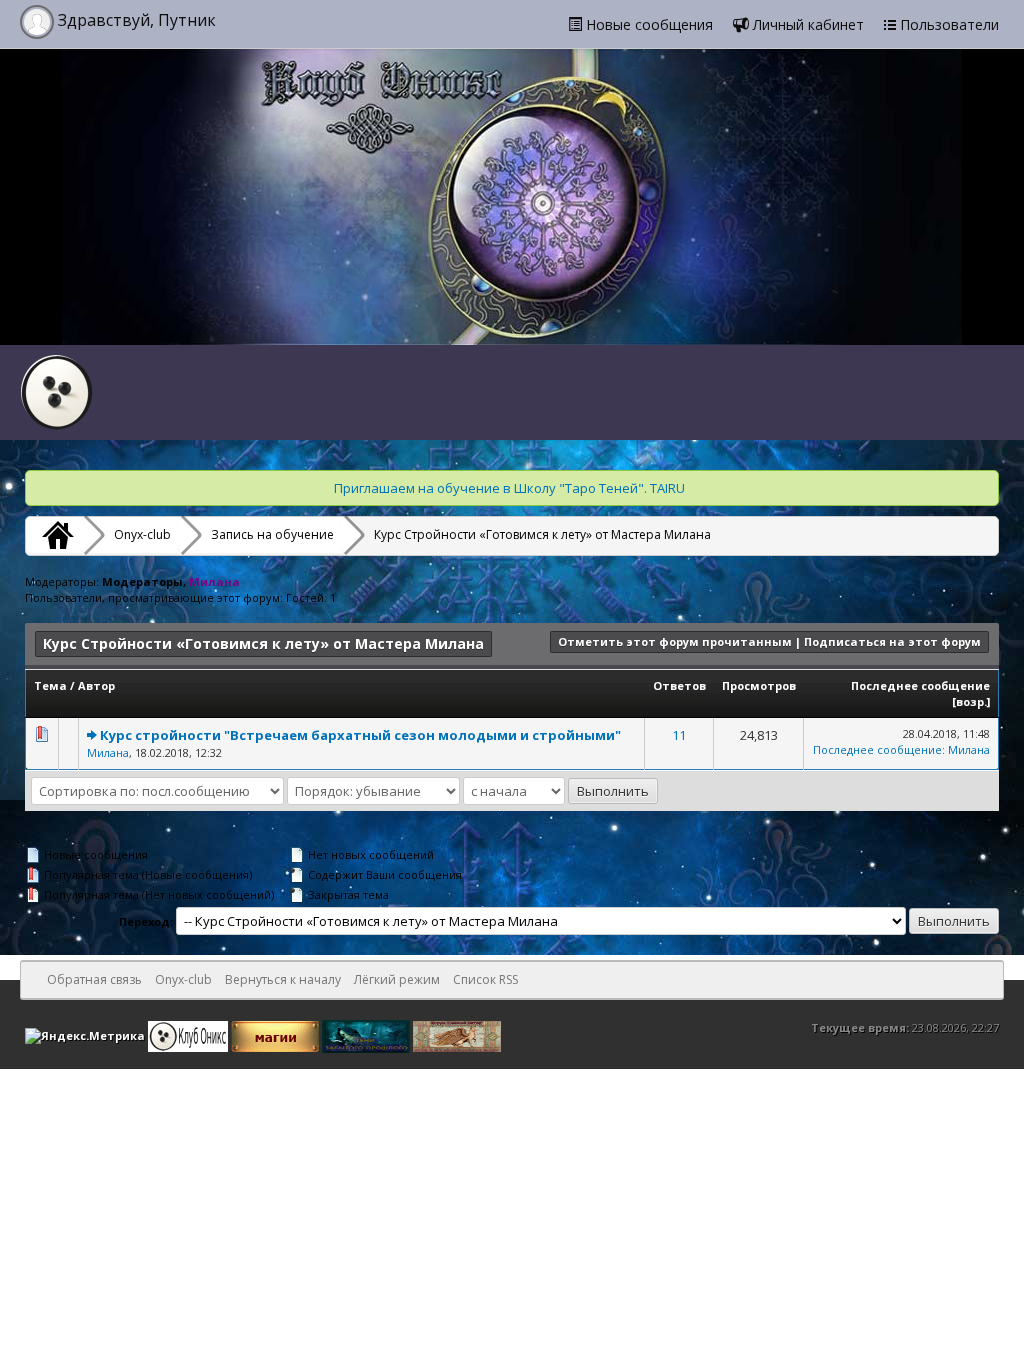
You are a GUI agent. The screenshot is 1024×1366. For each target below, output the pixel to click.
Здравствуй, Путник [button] (135, 20)
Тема (50, 685)
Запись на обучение (272, 534)
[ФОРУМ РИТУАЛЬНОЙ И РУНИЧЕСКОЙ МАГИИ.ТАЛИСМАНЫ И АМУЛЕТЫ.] (367, 1034)
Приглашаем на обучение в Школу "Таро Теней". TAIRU (509, 488)
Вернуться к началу (283, 979)
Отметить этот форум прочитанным (675, 641)
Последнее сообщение (920, 685)
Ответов (679, 685)
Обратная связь (94, 979)
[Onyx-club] (55, 535)
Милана (108, 752)
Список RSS (485, 979)
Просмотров (759, 685)
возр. (971, 701)
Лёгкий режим (397, 979)
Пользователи (947, 24)
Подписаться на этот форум (892, 641)
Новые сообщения (647, 24)
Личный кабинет (806, 24)
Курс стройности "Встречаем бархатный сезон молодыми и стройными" (360, 735)
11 (679, 735)
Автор (96, 685)
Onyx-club (142, 534)
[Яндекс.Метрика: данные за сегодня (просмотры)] (85, 1036)
